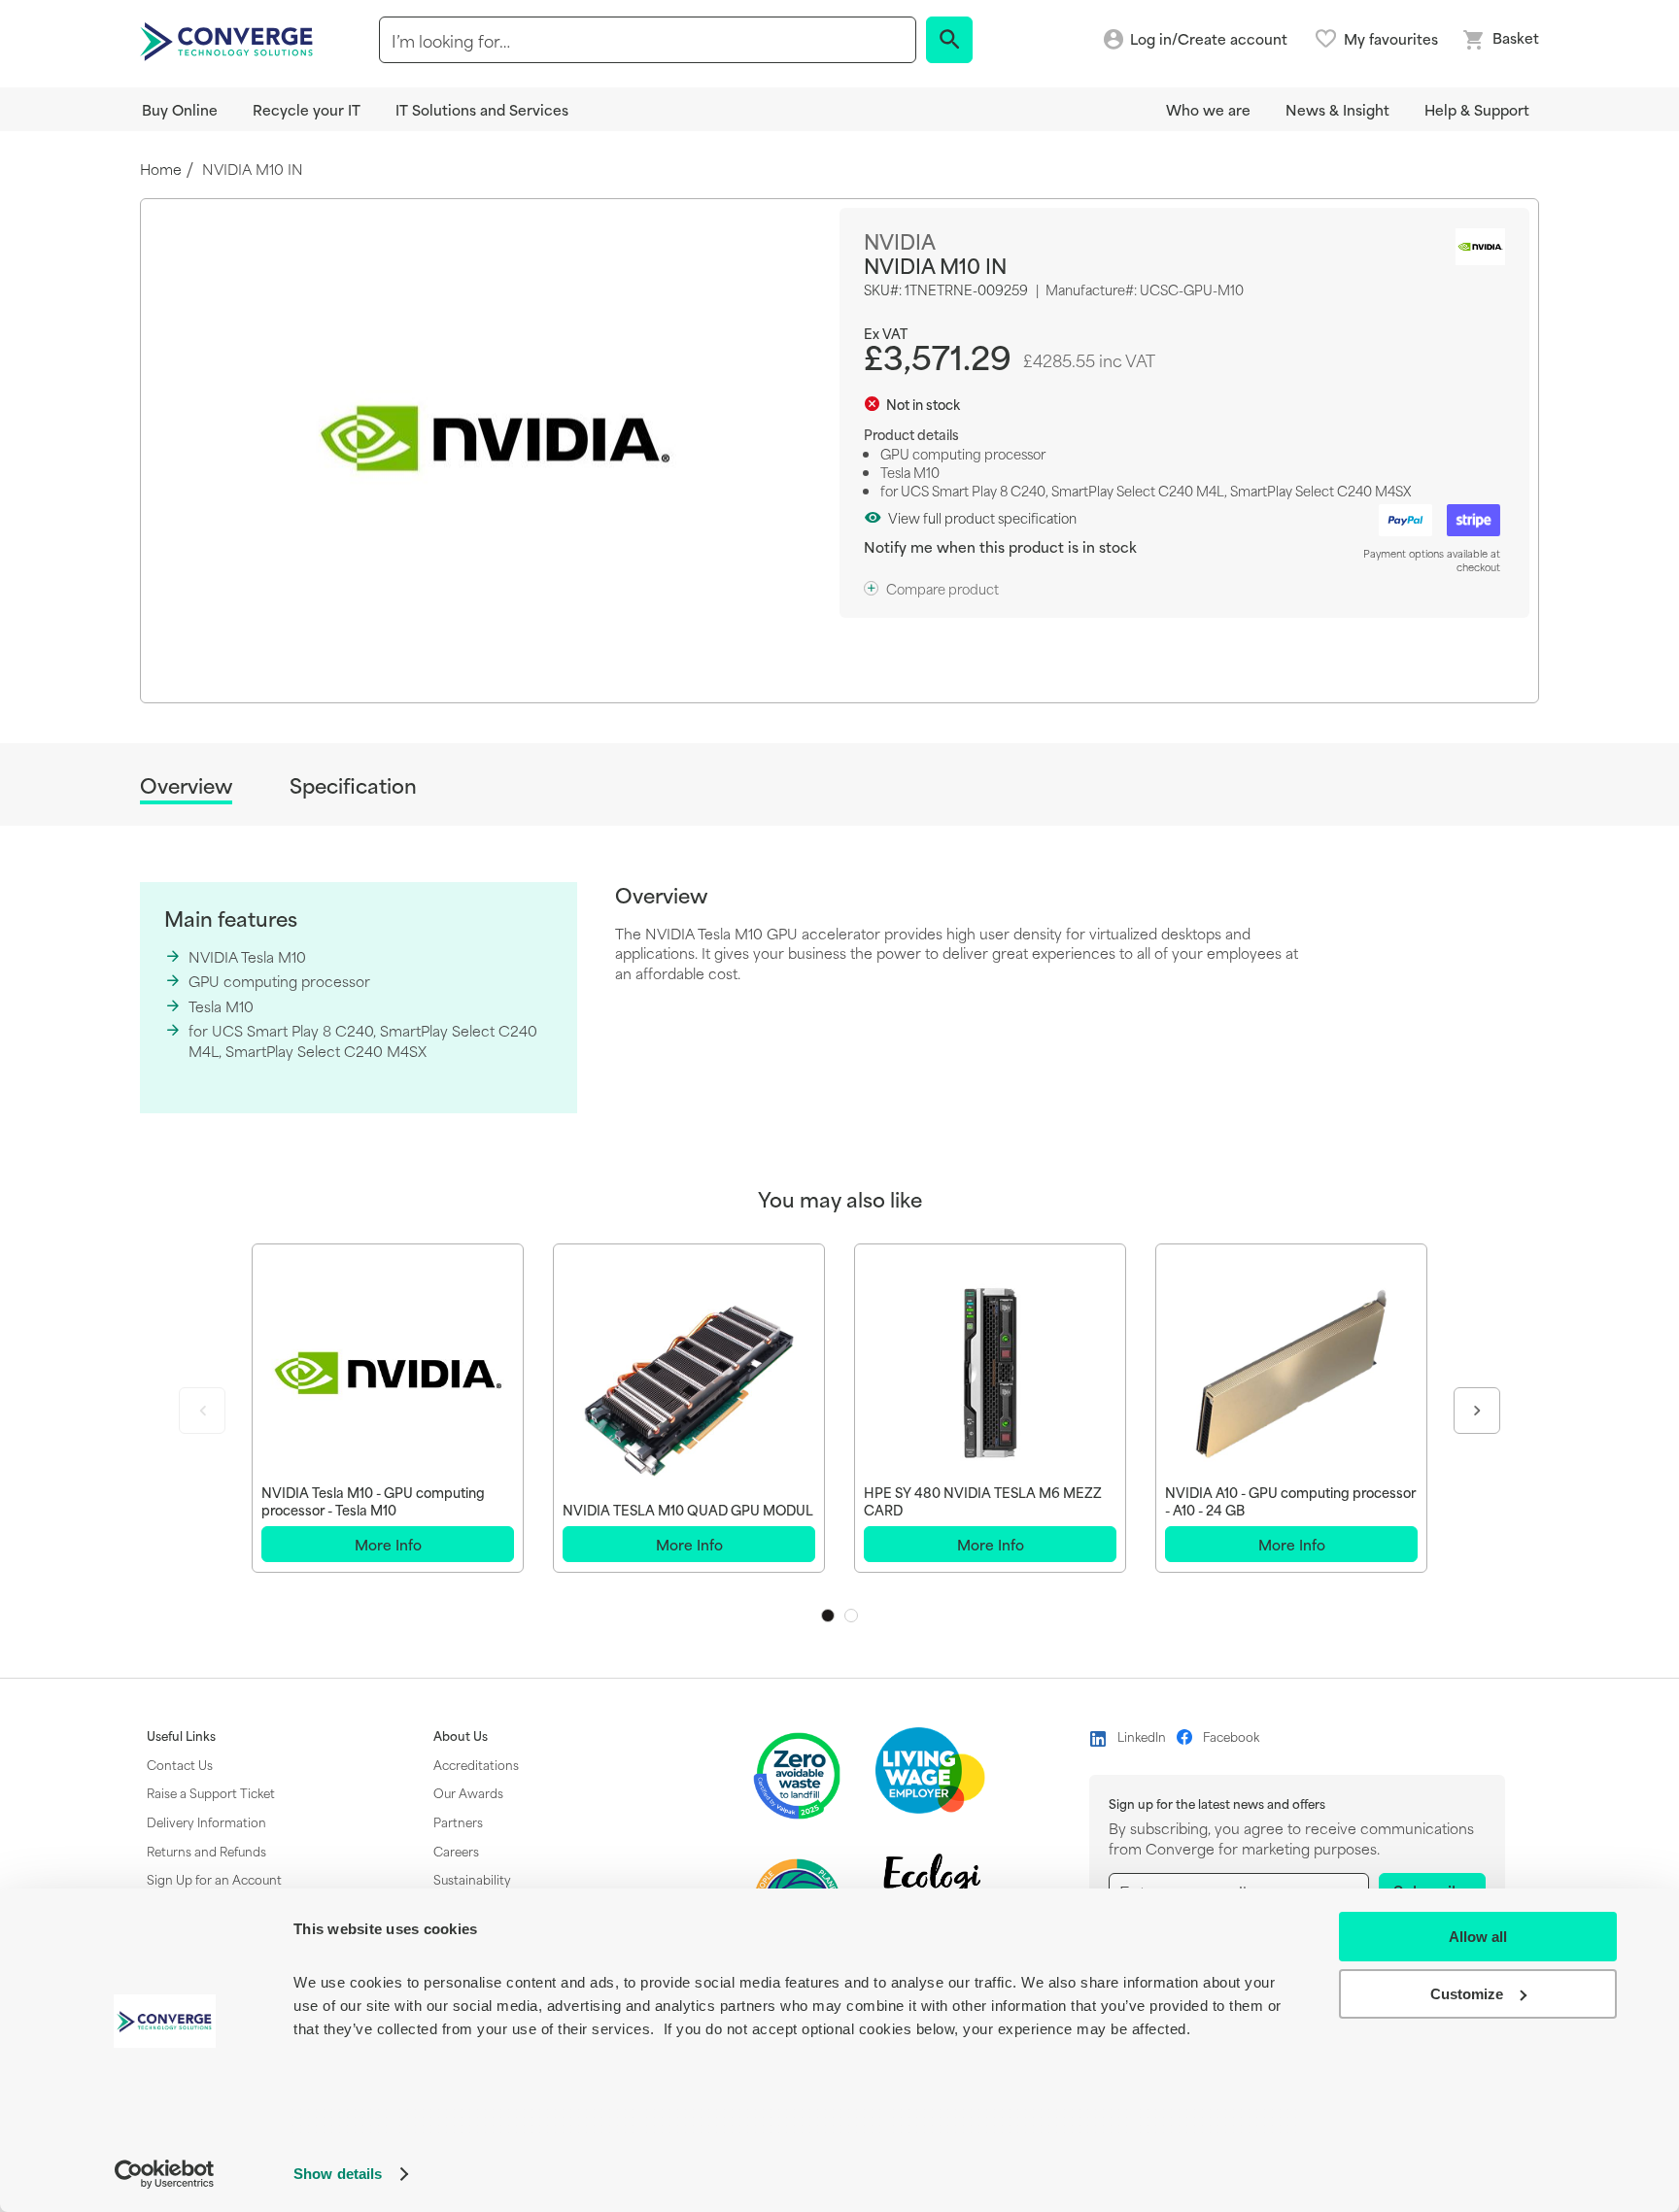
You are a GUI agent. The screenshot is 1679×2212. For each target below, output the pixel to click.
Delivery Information (206, 1821)
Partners (458, 1821)
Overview (186, 786)
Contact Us (180, 1764)
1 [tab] (828, 1616)
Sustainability (472, 1879)
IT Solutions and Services (482, 109)
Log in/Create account (1209, 39)
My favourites (1391, 39)
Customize (1467, 1994)
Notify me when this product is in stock (1000, 546)
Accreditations (476, 1764)
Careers (456, 1851)
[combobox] (648, 40)
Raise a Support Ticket (211, 1792)
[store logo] (229, 40)
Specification (353, 785)
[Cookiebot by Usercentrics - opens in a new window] (165, 2174)
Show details (338, 2174)
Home (161, 170)
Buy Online (180, 109)
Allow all (1478, 1937)
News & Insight (1337, 109)
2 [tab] (851, 1616)
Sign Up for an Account (214, 1879)
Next (1477, 1411)
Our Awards (468, 1792)
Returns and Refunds (206, 1851)
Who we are (1208, 109)
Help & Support (1477, 109)
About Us (461, 1736)
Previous (202, 1411)
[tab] (186, 788)
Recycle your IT (307, 109)
